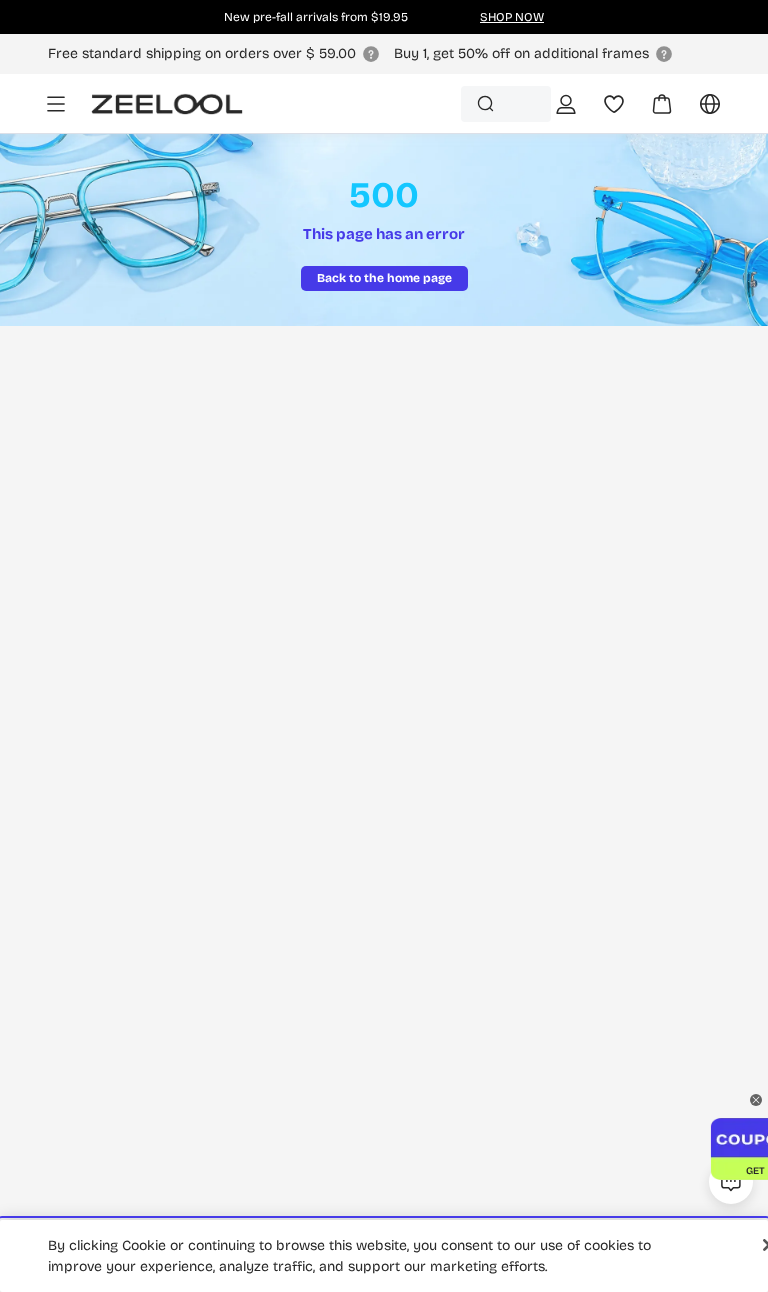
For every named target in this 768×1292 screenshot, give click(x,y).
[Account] (566, 104)
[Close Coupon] (756, 1100)
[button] (731, 1129)
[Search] (485, 103)
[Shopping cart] (650, 111)
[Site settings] (698, 111)
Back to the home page (384, 278)
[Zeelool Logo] (167, 104)
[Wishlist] (614, 104)
